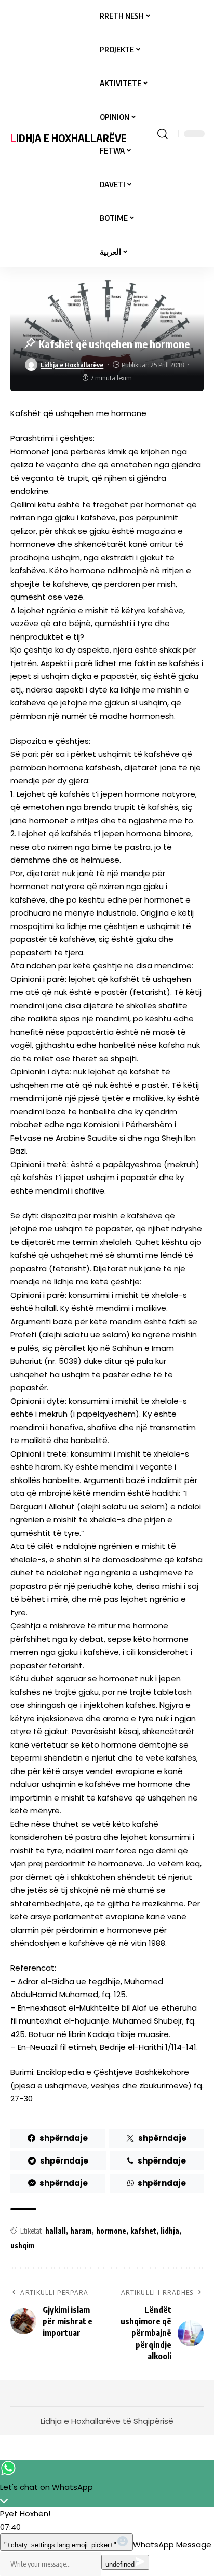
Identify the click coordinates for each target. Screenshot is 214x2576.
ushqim (23, 2245)
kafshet (143, 2231)
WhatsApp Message (172, 2545)
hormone (111, 2231)
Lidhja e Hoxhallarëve (69, 138)
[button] (163, 134)
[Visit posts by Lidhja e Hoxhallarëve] (31, 365)
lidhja (170, 2231)
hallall (56, 2231)
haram (81, 2231)
